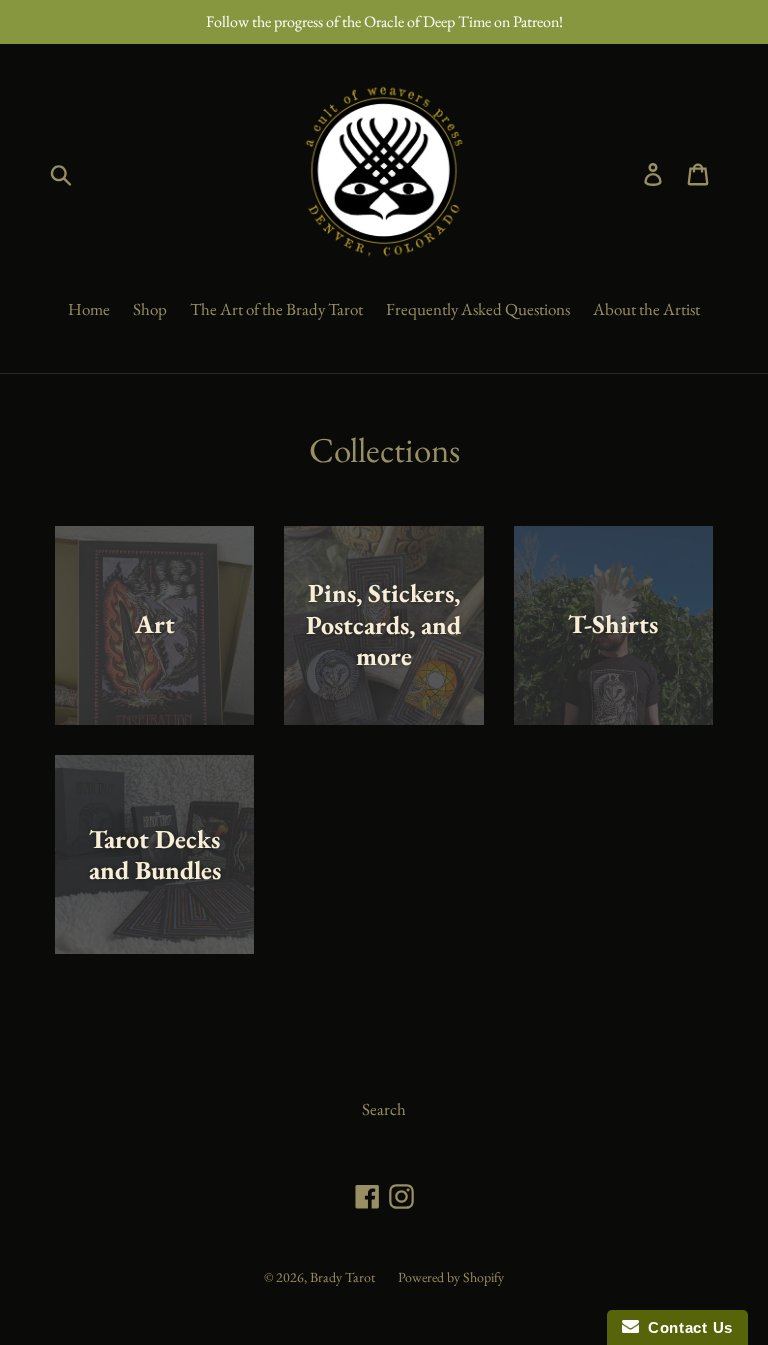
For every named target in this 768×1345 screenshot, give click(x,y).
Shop (150, 309)
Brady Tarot (342, 1277)
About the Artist (646, 309)
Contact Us (686, 1327)
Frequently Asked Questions (478, 309)
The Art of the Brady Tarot (276, 309)
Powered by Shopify (451, 1277)
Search (384, 1109)
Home (89, 309)
